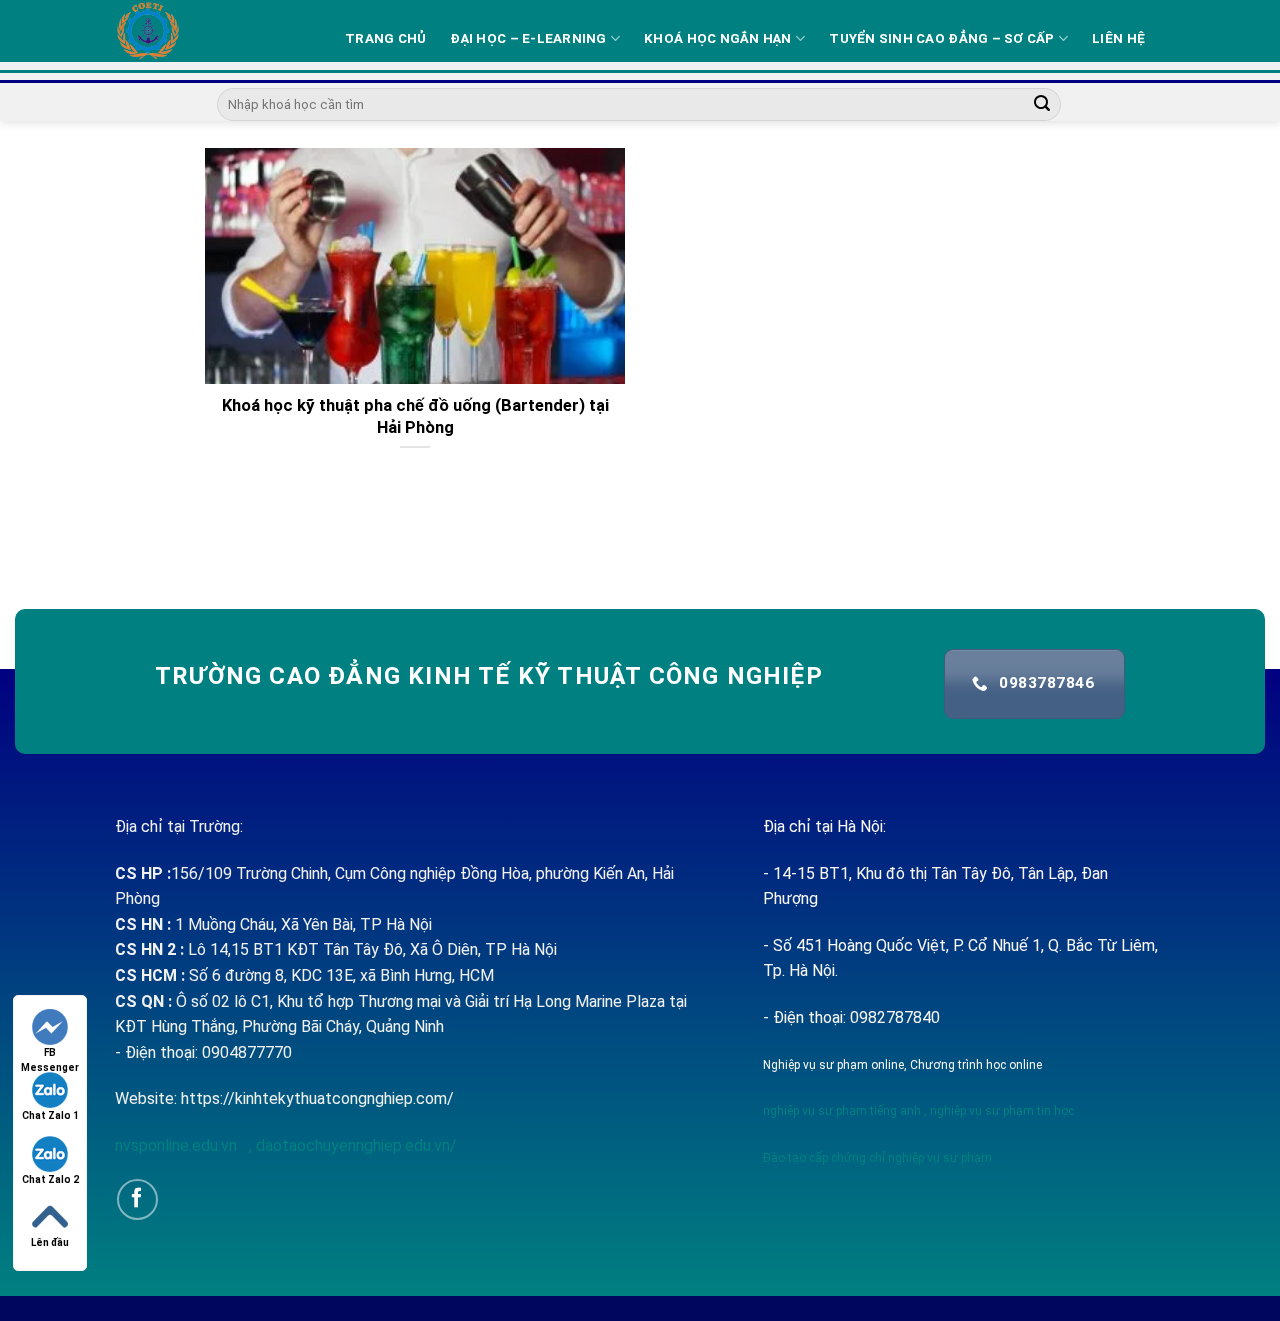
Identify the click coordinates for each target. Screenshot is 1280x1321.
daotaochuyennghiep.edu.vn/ (354, 1145)
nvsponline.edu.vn (178, 1145)
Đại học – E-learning (528, 38)
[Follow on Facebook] (137, 1199)
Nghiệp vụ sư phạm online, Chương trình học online (902, 1065)
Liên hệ (1118, 38)
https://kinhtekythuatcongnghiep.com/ (317, 1098)
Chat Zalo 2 (50, 1179)
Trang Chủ (385, 38)
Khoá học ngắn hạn (718, 38)
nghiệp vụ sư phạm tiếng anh (842, 1111)
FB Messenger (50, 1053)
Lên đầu (50, 1242)
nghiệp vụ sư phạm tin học (1000, 1111)
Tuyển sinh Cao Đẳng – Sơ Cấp (941, 38)
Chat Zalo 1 (50, 1115)
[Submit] (1042, 105)
